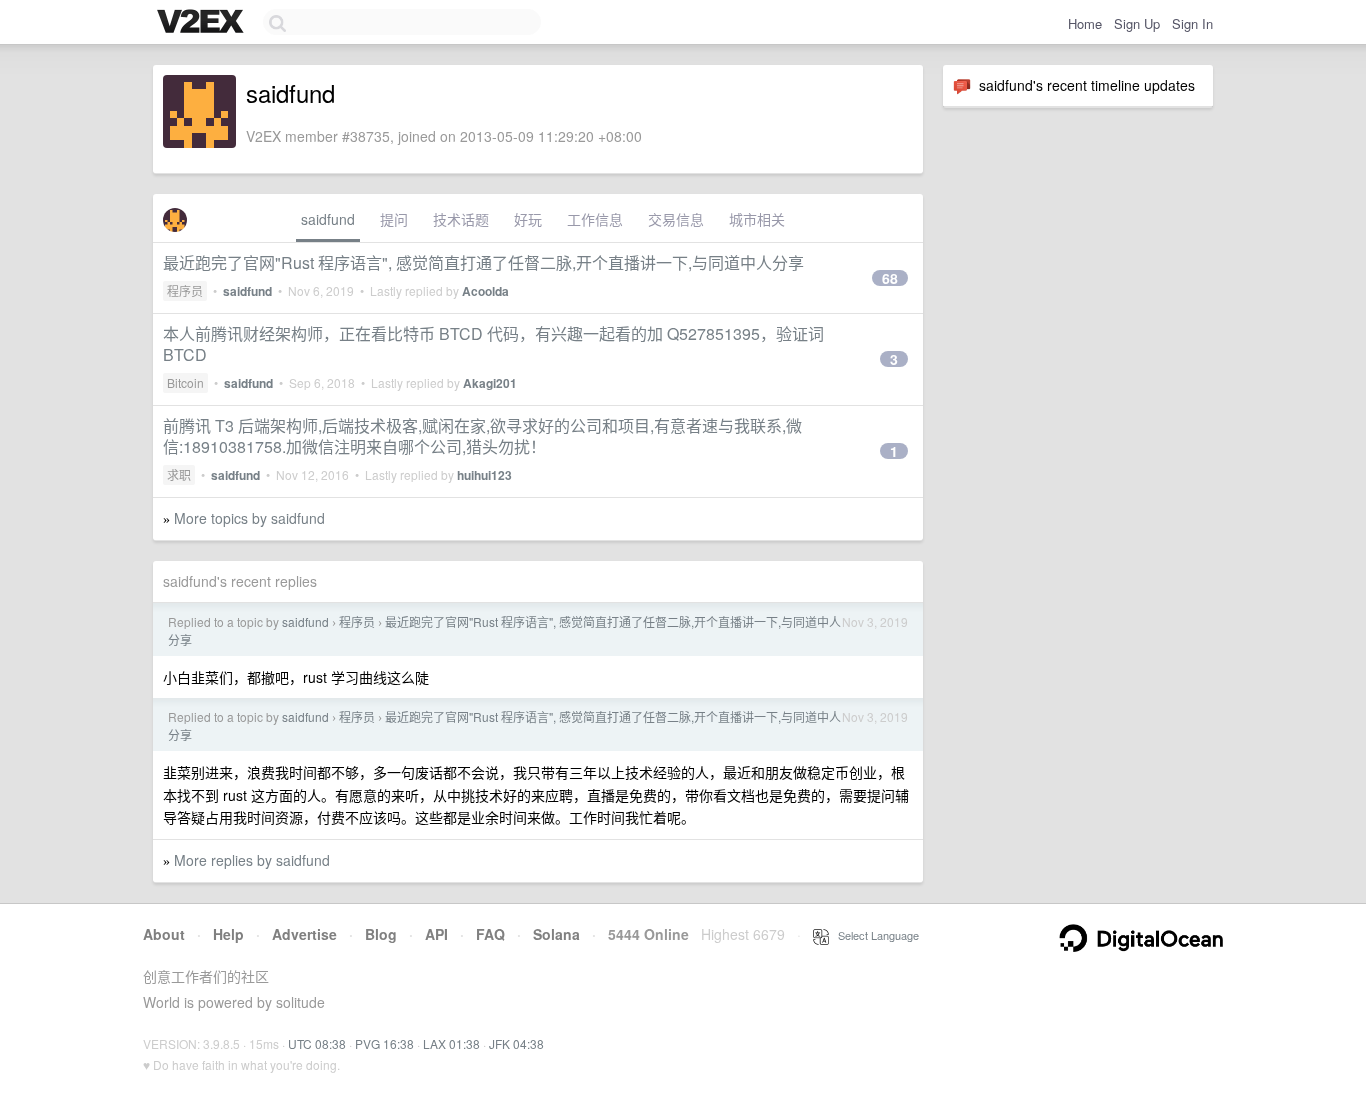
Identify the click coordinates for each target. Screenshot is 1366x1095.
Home (1085, 23)
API (436, 934)
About (164, 934)
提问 (394, 219)
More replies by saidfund (252, 860)
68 (890, 278)
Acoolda (485, 291)
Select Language (874, 935)
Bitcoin (185, 382)
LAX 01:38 (451, 1043)
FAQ (490, 934)
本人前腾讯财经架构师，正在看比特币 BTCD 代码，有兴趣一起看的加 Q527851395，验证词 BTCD (493, 344)
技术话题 (461, 219)
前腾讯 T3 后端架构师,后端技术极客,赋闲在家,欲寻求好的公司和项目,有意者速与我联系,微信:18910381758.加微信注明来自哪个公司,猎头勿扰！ (482, 436)
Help (228, 934)
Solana (556, 934)
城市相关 (757, 219)
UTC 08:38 (317, 1043)
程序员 (185, 290)
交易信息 (676, 219)
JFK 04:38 (516, 1043)
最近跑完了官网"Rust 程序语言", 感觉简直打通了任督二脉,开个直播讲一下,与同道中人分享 (483, 262)
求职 (179, 474)
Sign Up (1137, 23)
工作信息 (595, 219)
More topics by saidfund (249, 518)
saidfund (328, 219)
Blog (381, 934)
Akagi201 (490, 383)
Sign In (1192, 23)
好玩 (528, 219)
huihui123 (484, 475)
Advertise (304, 934)
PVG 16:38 (384, 1043)
